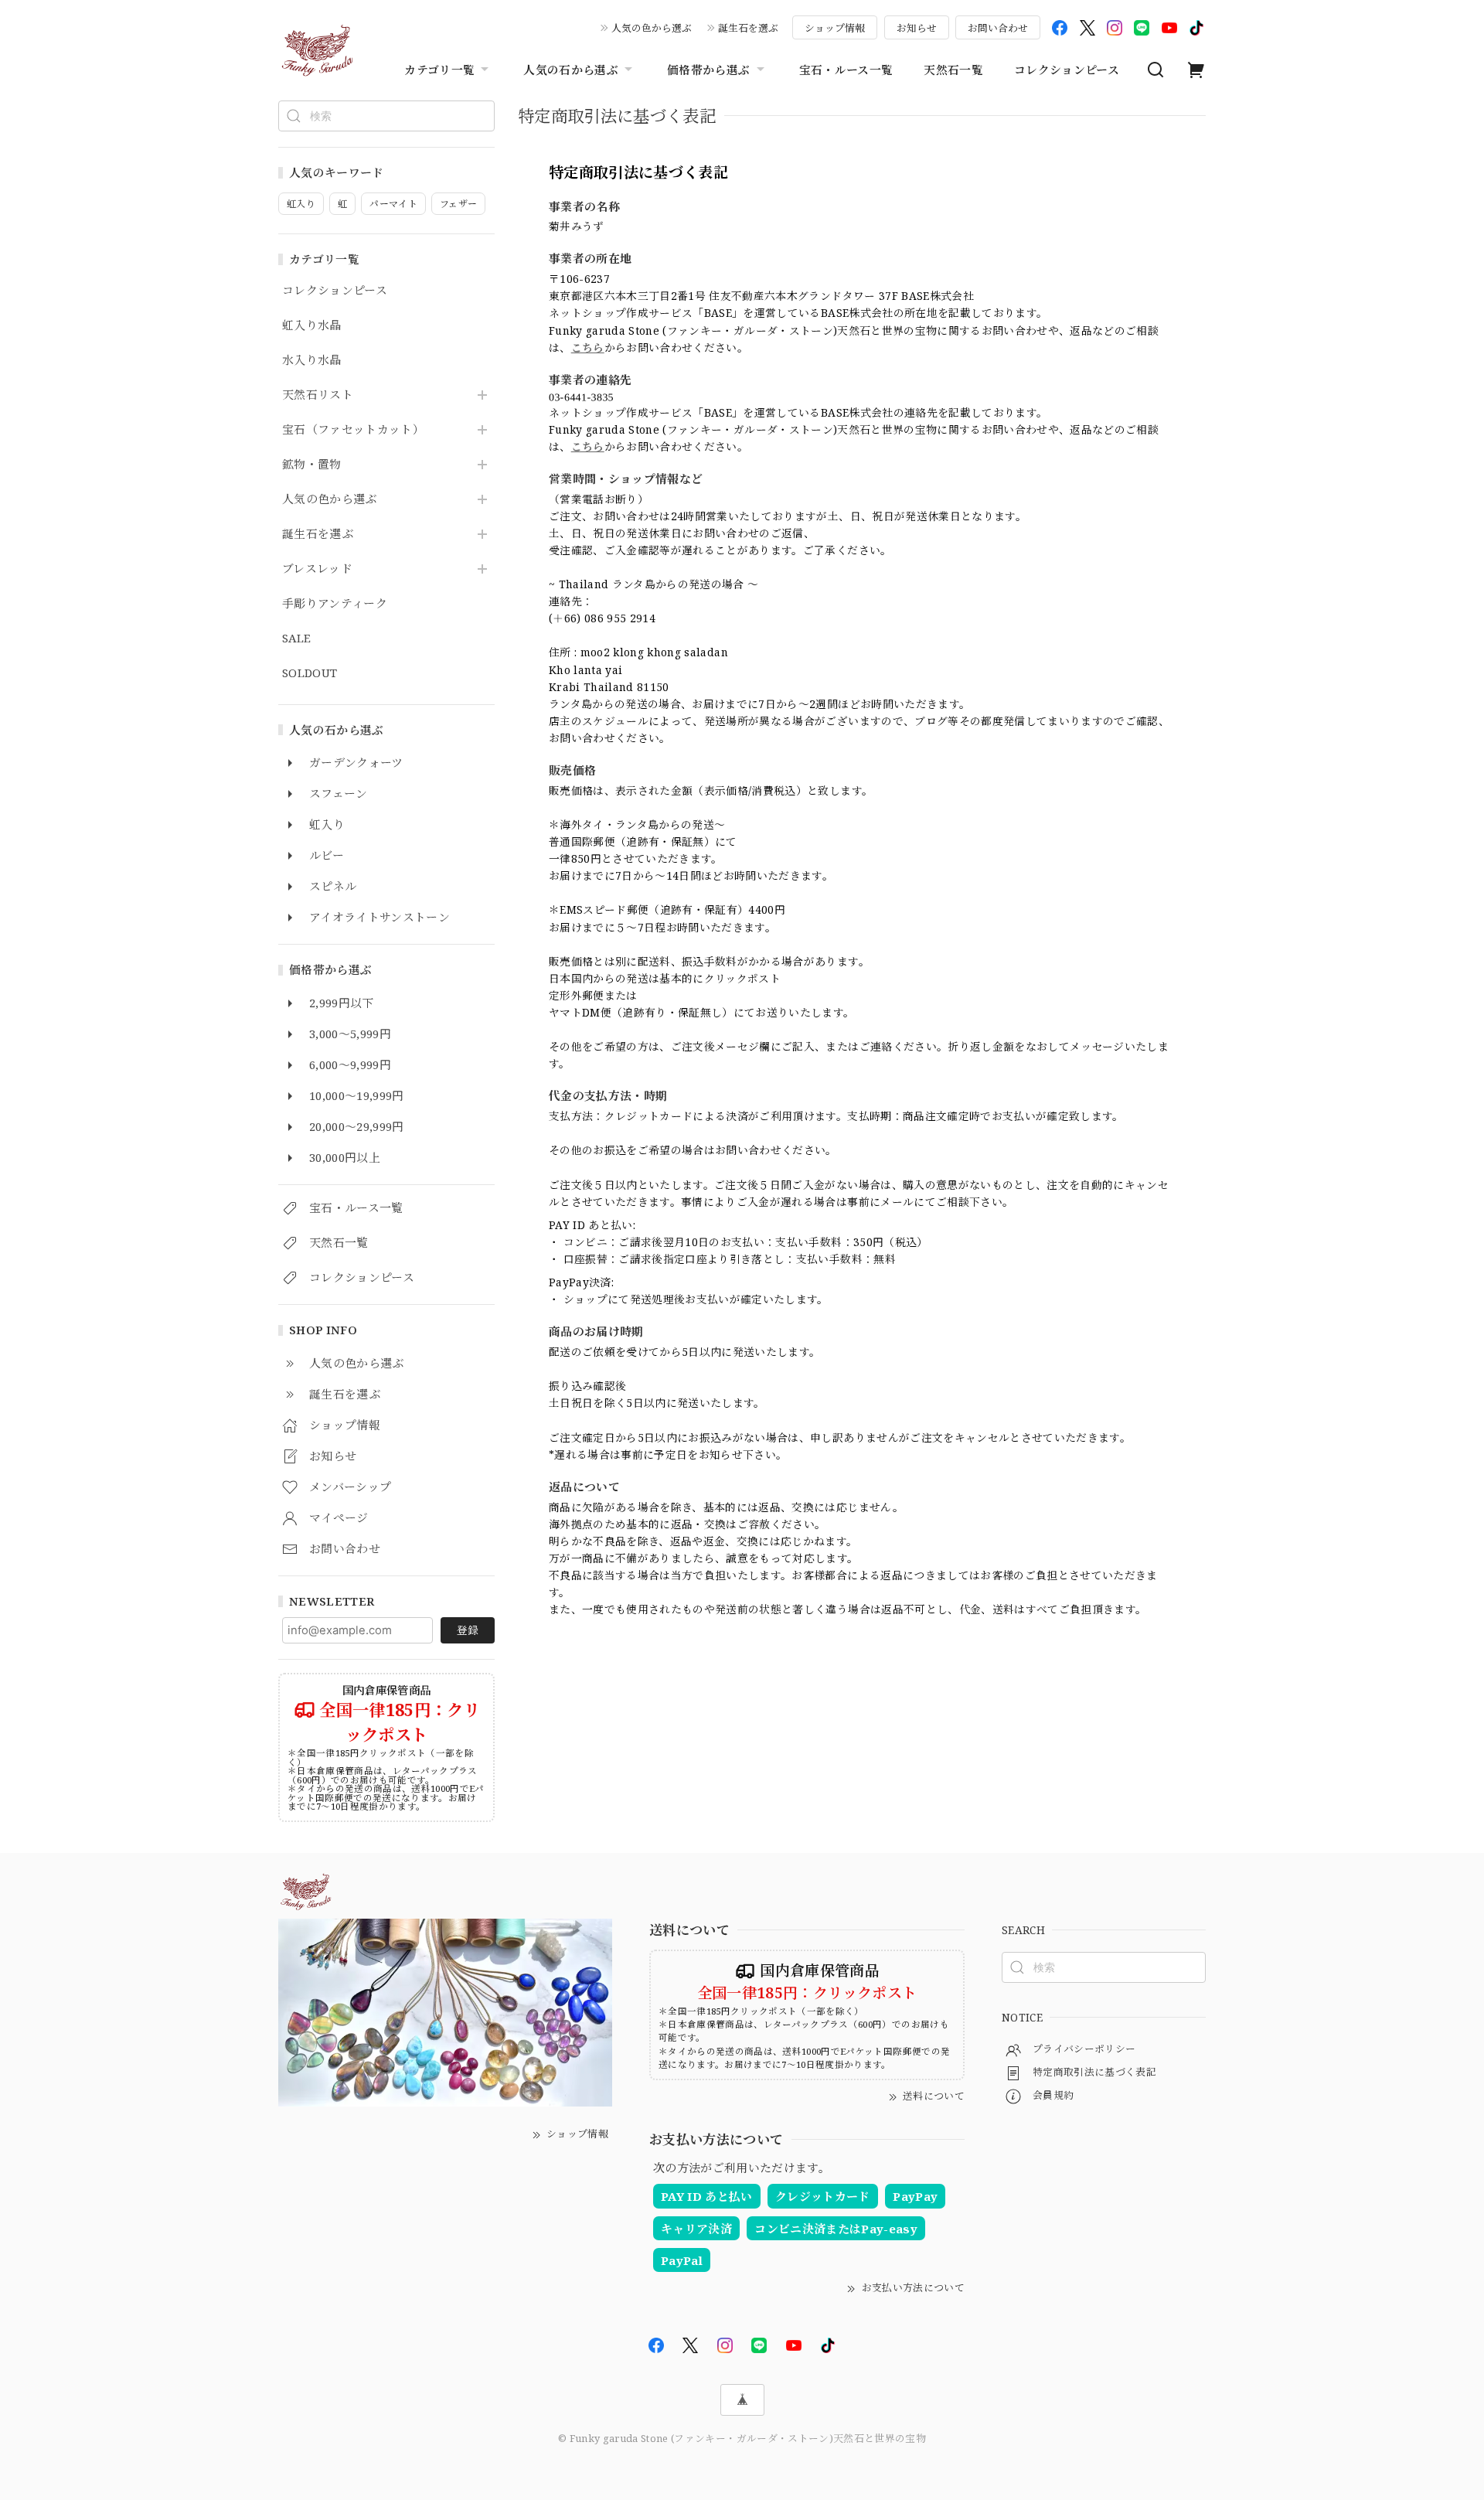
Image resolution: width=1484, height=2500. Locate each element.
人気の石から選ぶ (571, 70)
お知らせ (917, 28)
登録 (468, 1630)
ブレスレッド (317, 569)
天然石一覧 (953, 70)
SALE (296, 639)
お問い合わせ (998, 28)
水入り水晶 (312, 360)
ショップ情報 (835, 28)
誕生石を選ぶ (748, 28)
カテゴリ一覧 (439, 70)
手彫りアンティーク (335, 604)
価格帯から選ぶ (708, 70)
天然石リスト (318, 395)
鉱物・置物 (312, 465)
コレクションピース (1067, 70)
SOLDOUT (310, 673)
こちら (588, 347)
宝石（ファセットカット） (353, 430)
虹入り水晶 (312, 325)
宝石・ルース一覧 (846, 70)
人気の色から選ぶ (652, 28)
